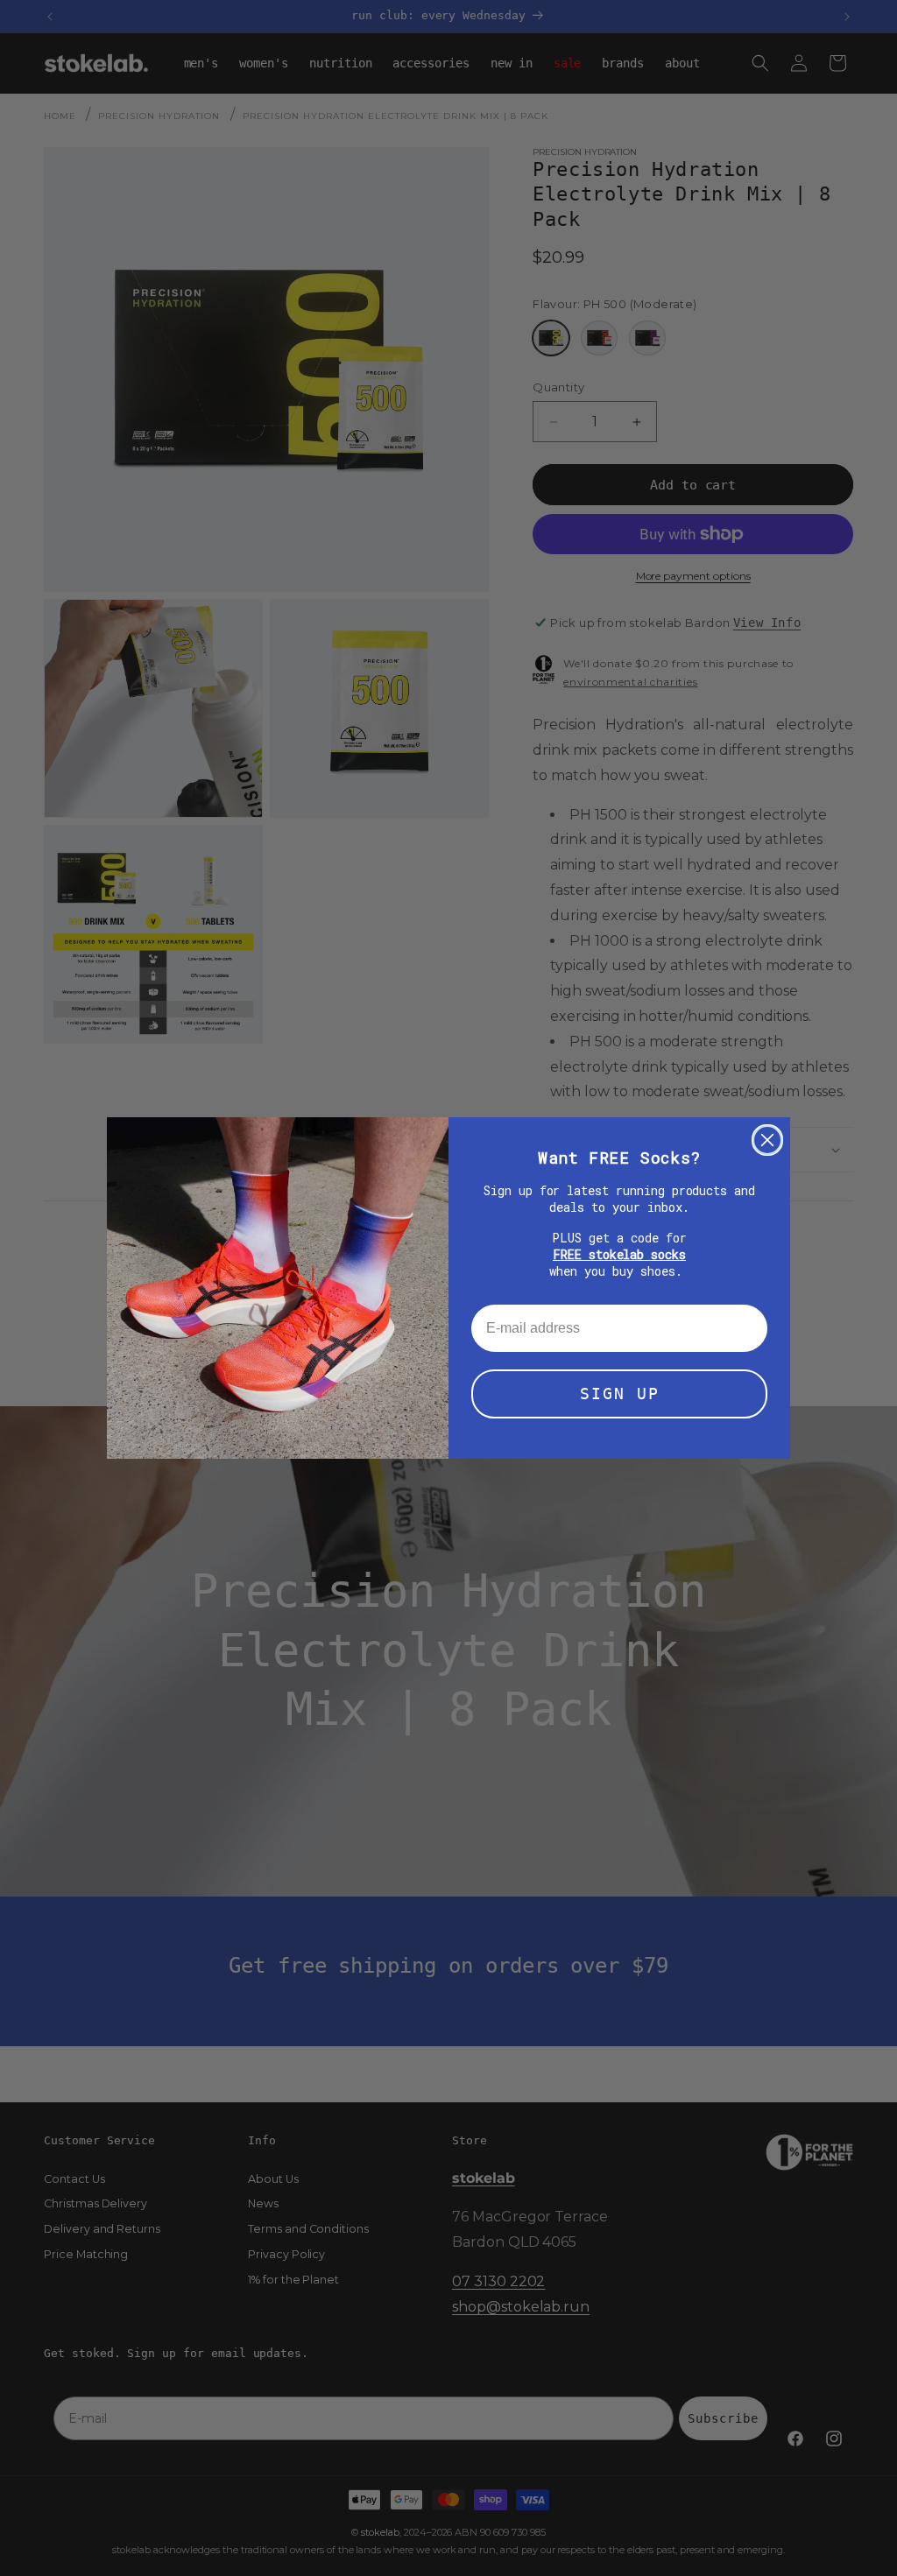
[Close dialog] (767, 1140)
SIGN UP (620, 1394)
